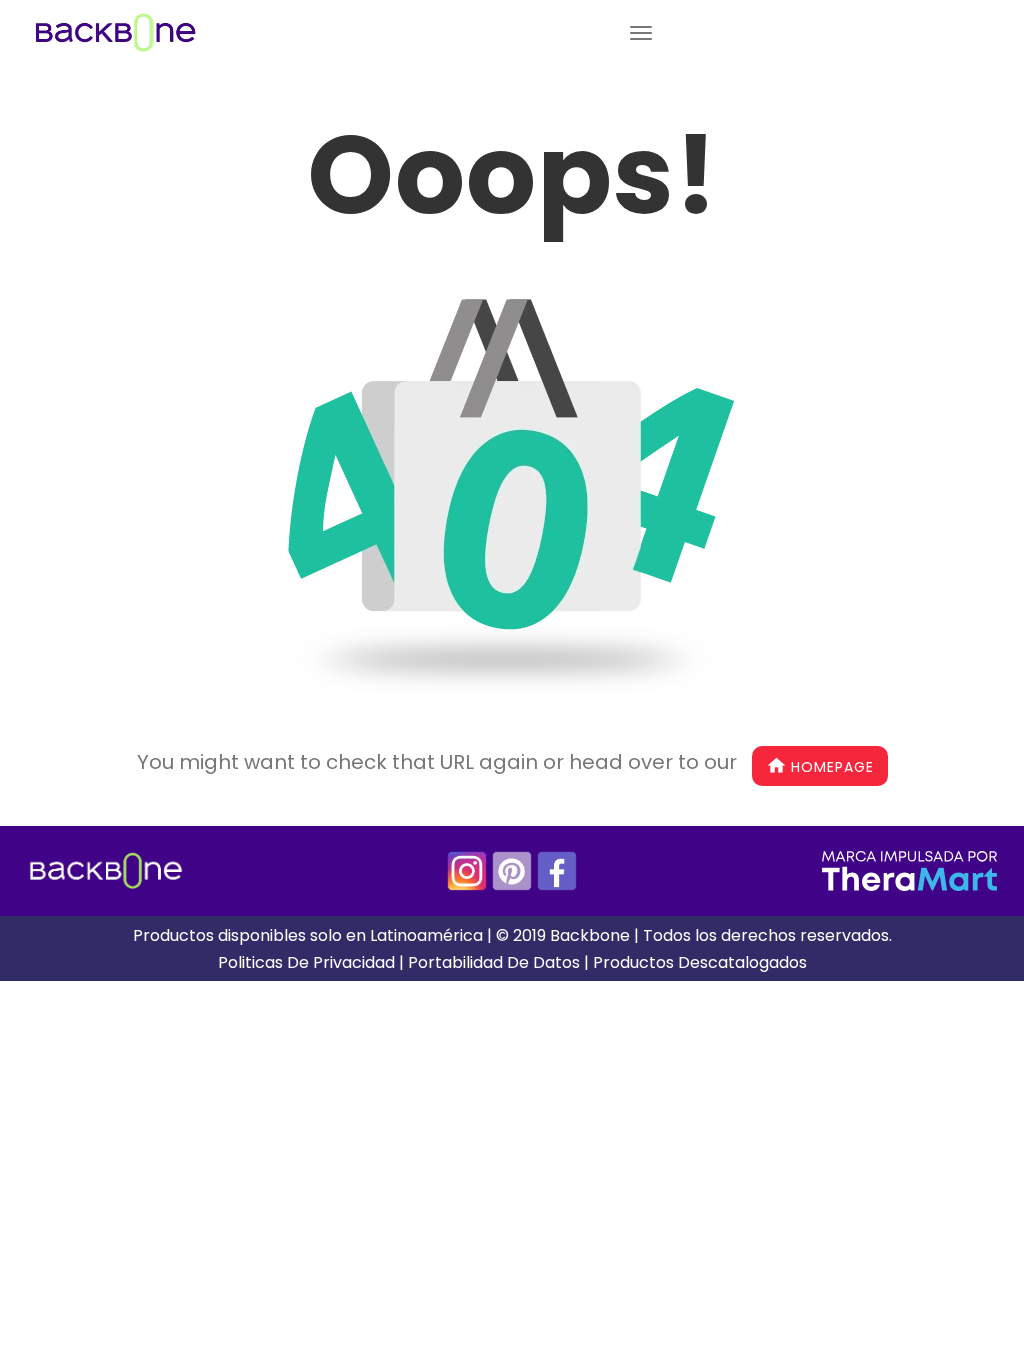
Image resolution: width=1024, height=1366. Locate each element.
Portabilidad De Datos (494, 962)
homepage (832, 767)
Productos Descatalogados (700, 962)
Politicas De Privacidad (306, 962)
